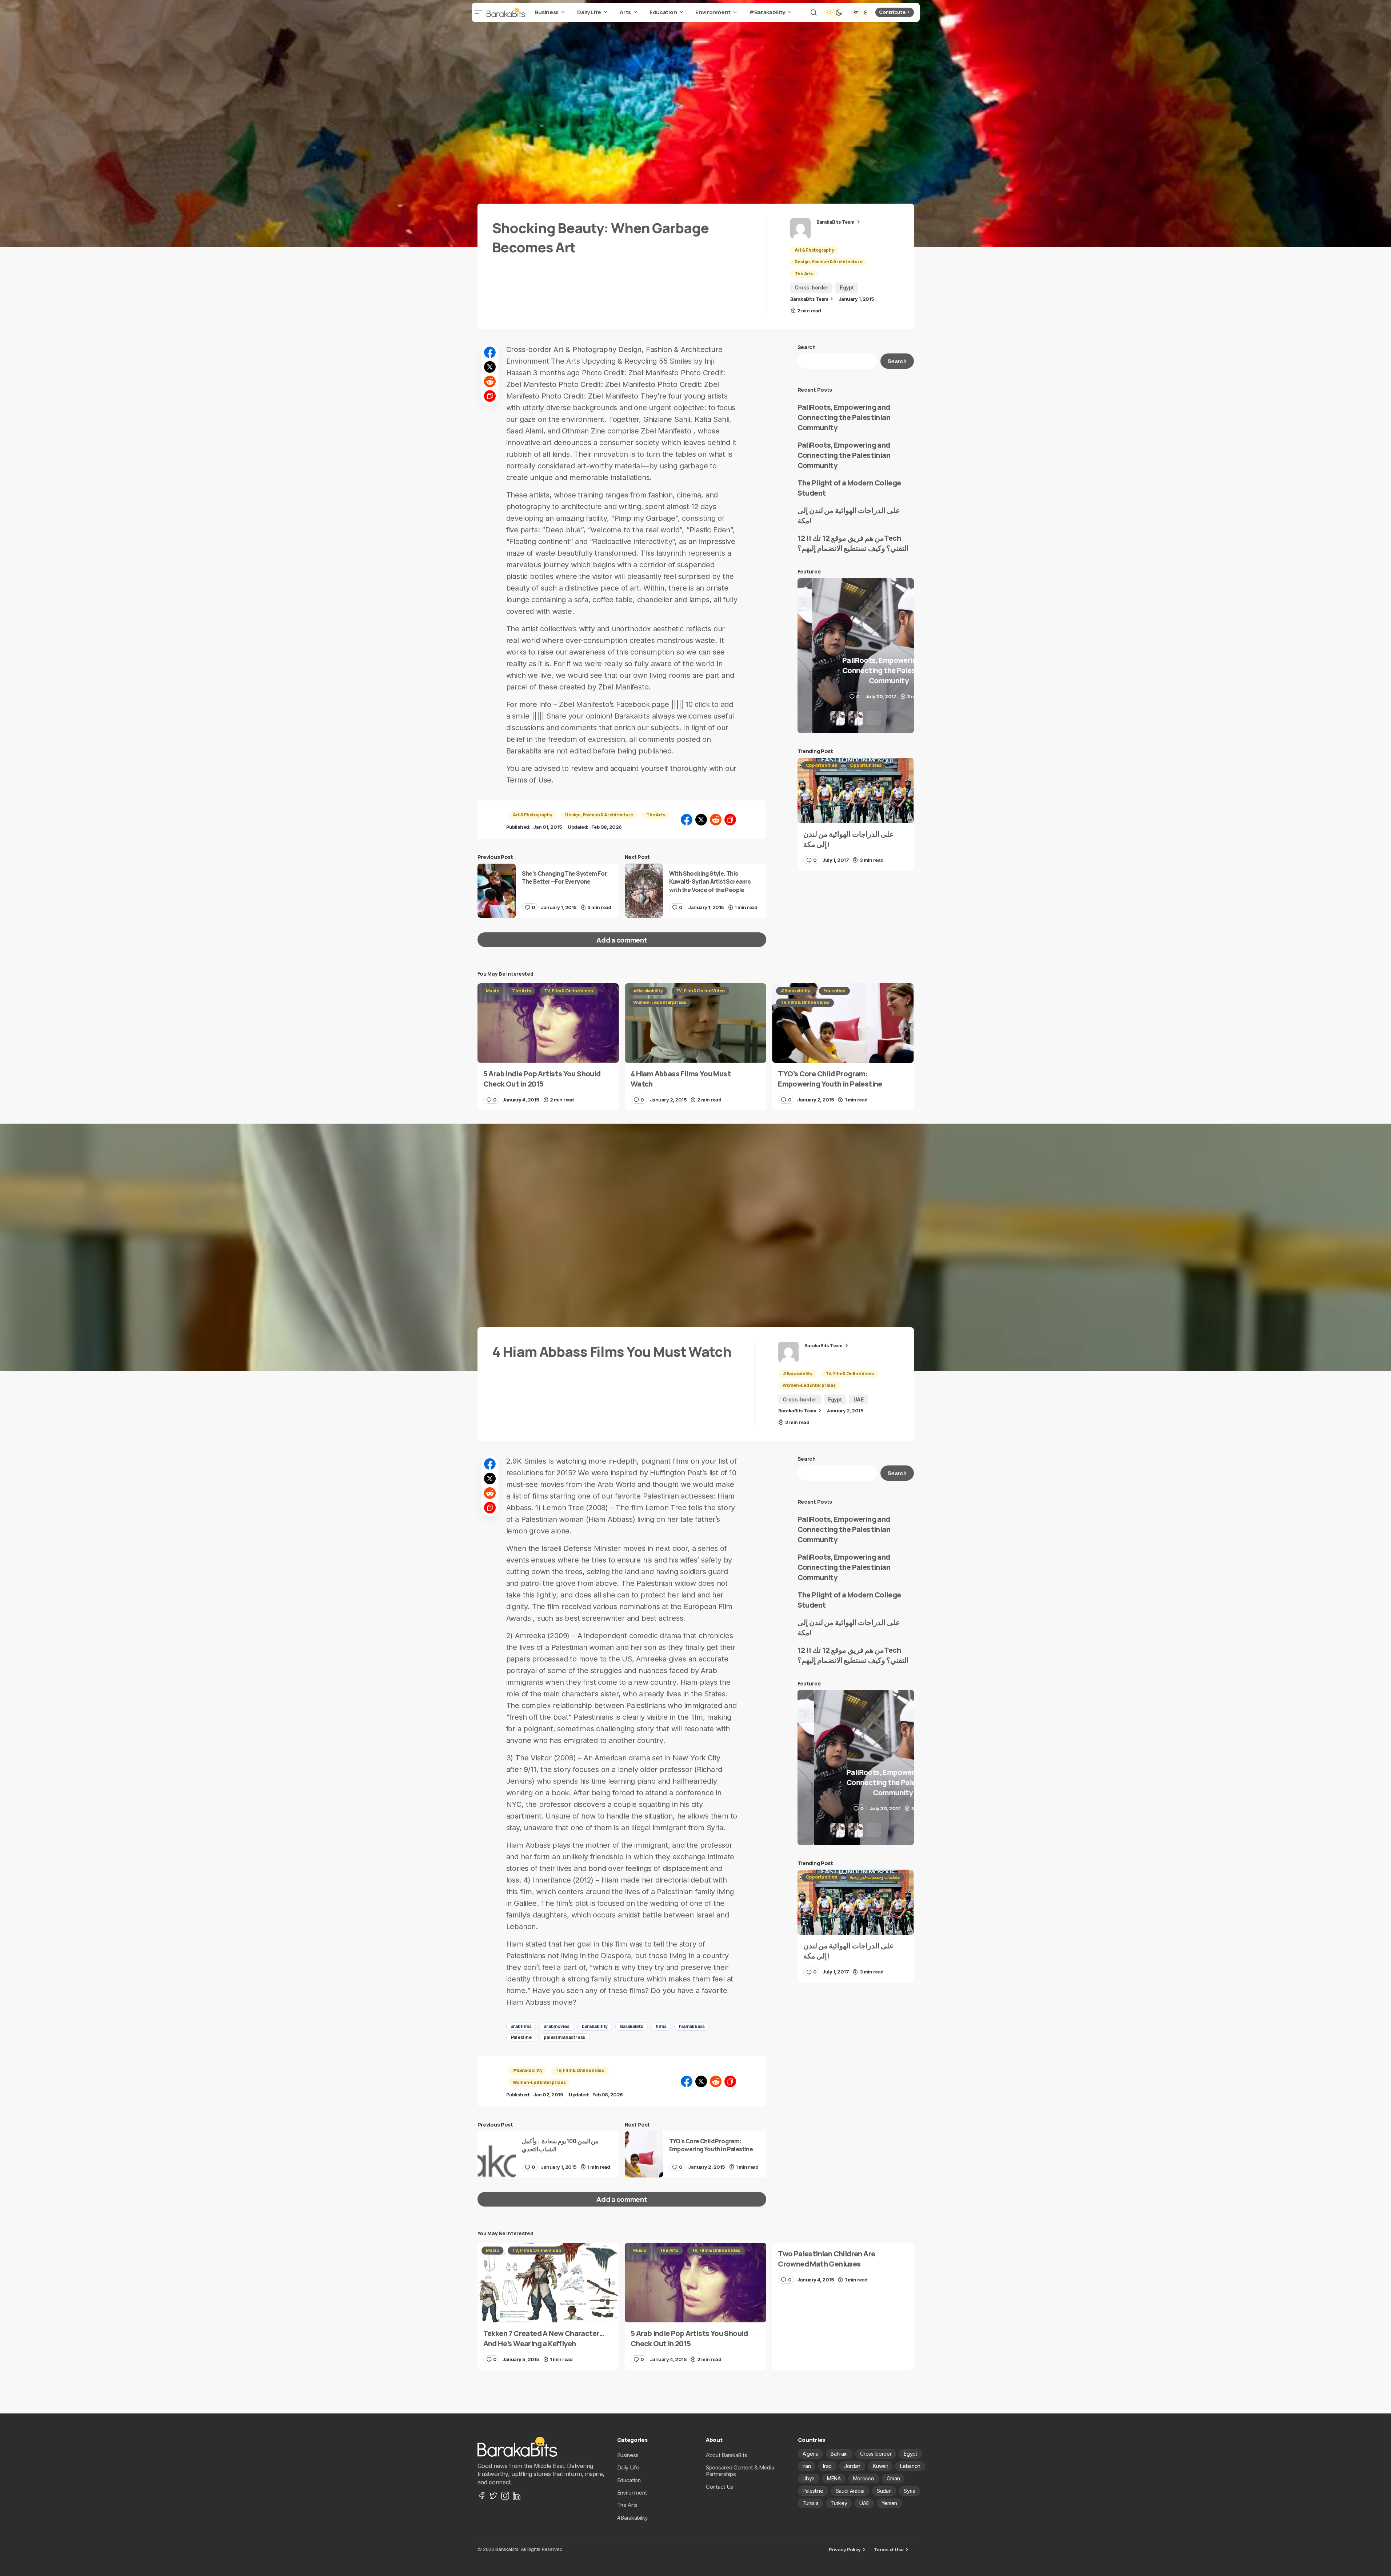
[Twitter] (493, 2496)
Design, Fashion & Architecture (829, 262)
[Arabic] (866, 12)
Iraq (827, 2466)
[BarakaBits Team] (800, 228)
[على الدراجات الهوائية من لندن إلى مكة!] (856, 791)
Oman (893, 2478)
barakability (595, 2026)
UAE (859, 1399)
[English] (856, 12)
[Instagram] (505, 2496)
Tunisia (811, 2503)
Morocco (864, 2478)
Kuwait (880, 2466)
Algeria (811, 2454)
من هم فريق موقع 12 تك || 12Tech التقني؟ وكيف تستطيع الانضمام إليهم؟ (853, 543)
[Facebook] (482, 2496)
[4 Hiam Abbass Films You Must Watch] (695, 1023)
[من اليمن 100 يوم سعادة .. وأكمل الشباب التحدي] (497, 2154)
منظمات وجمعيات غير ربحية (875, 1877)
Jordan (852, 2466)
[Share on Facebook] (490, 352)
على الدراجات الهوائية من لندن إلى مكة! (849, 515)
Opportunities (822, 765)
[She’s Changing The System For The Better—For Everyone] (497, 891)
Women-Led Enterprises (660, 1002)
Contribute (892, 12)
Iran (807, 2466)
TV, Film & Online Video (568, 991)
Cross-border (812, 287)
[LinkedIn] (517, 2496)
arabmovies (557, 2026)
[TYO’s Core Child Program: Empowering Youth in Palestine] (843, 1023)
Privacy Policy (845, 2549)
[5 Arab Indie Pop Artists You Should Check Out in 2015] (548, 1023)
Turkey (839, 2503)
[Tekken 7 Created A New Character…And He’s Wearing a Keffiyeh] (548, 2283)
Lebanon (910, 2466)
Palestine (521, 2037)
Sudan (884, 2491)
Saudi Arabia (850, 2491)
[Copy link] (490, 396)
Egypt (847, 287)
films (661, 2026)
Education (834, 991)
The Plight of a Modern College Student (849, 488)
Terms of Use (889, 2549)
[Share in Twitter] (490, 367)
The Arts (804, 274)
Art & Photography (814, 250)
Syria (909, 2491)
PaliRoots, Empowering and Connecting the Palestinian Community (844, 417)
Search (807, 347)
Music (493, 991)
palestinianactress (564, 2037)
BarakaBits (632, 2026)
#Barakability (648, 991)
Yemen (889, 2503)
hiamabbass (692, 2026)
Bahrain (839, 2454)
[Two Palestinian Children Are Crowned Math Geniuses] (843, 2267)
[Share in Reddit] (490, 381)
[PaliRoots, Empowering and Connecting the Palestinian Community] (856, 656)
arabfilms (521, 2026)
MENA (834, 2478)
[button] (479, 12)
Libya (809, 2478)
